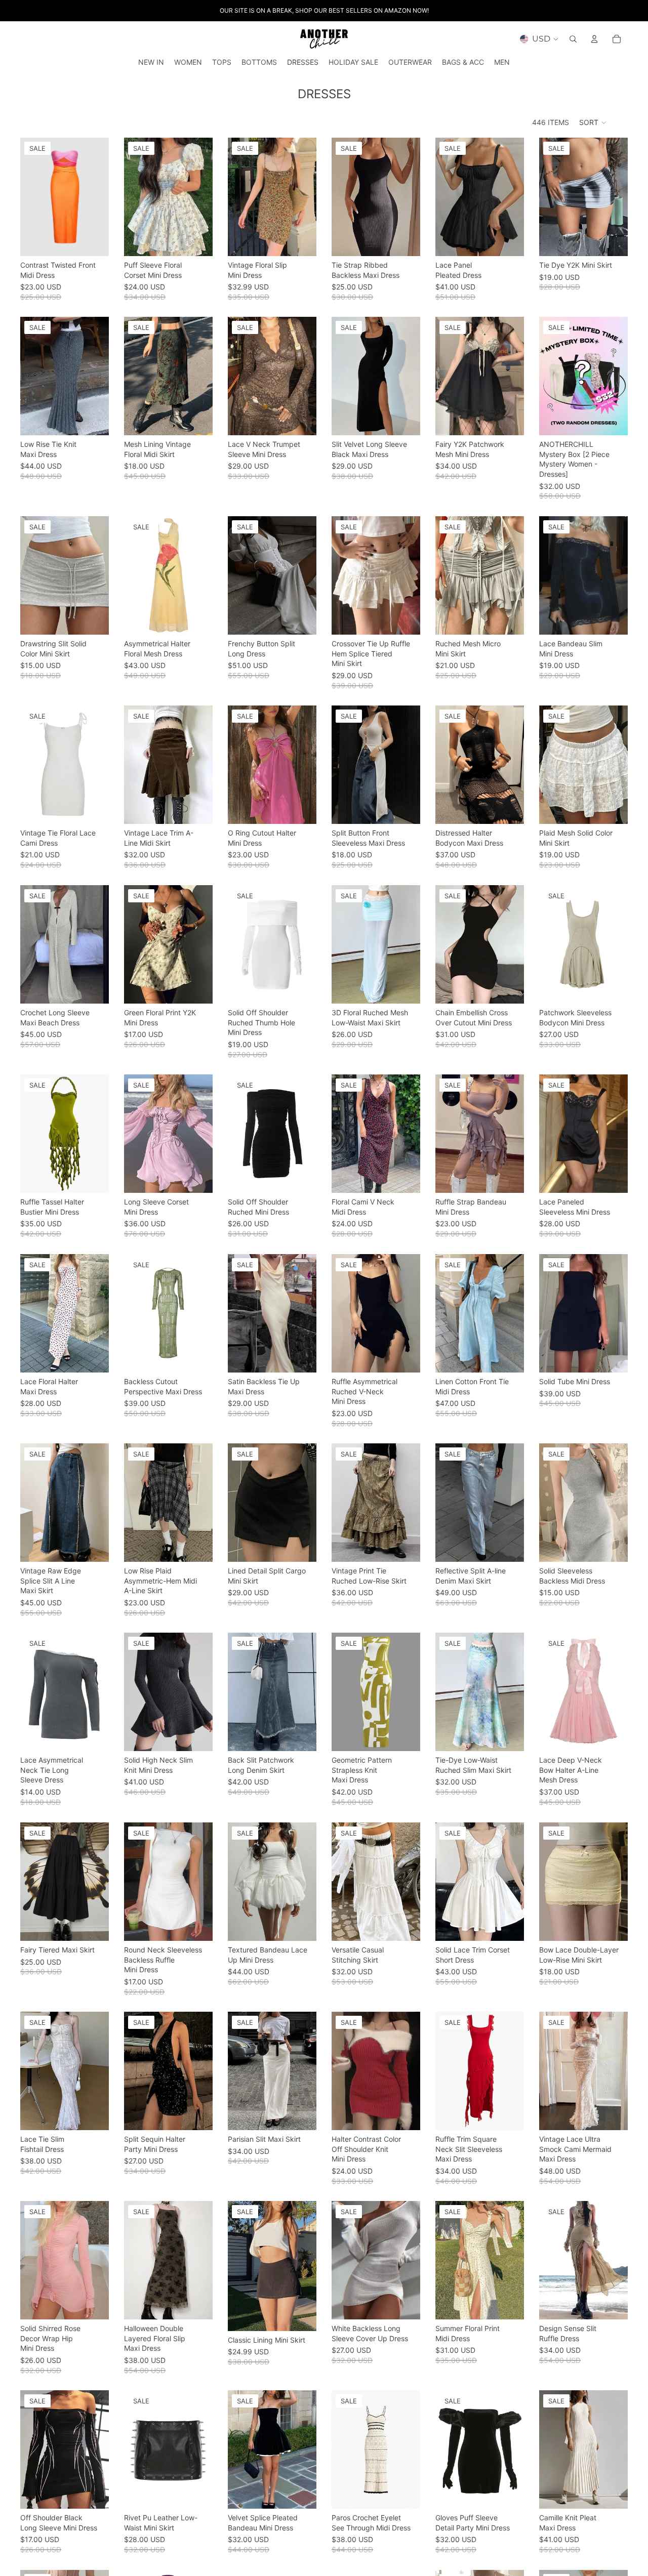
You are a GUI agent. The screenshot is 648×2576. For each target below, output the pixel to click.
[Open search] (573, 39)
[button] (593, 122)
